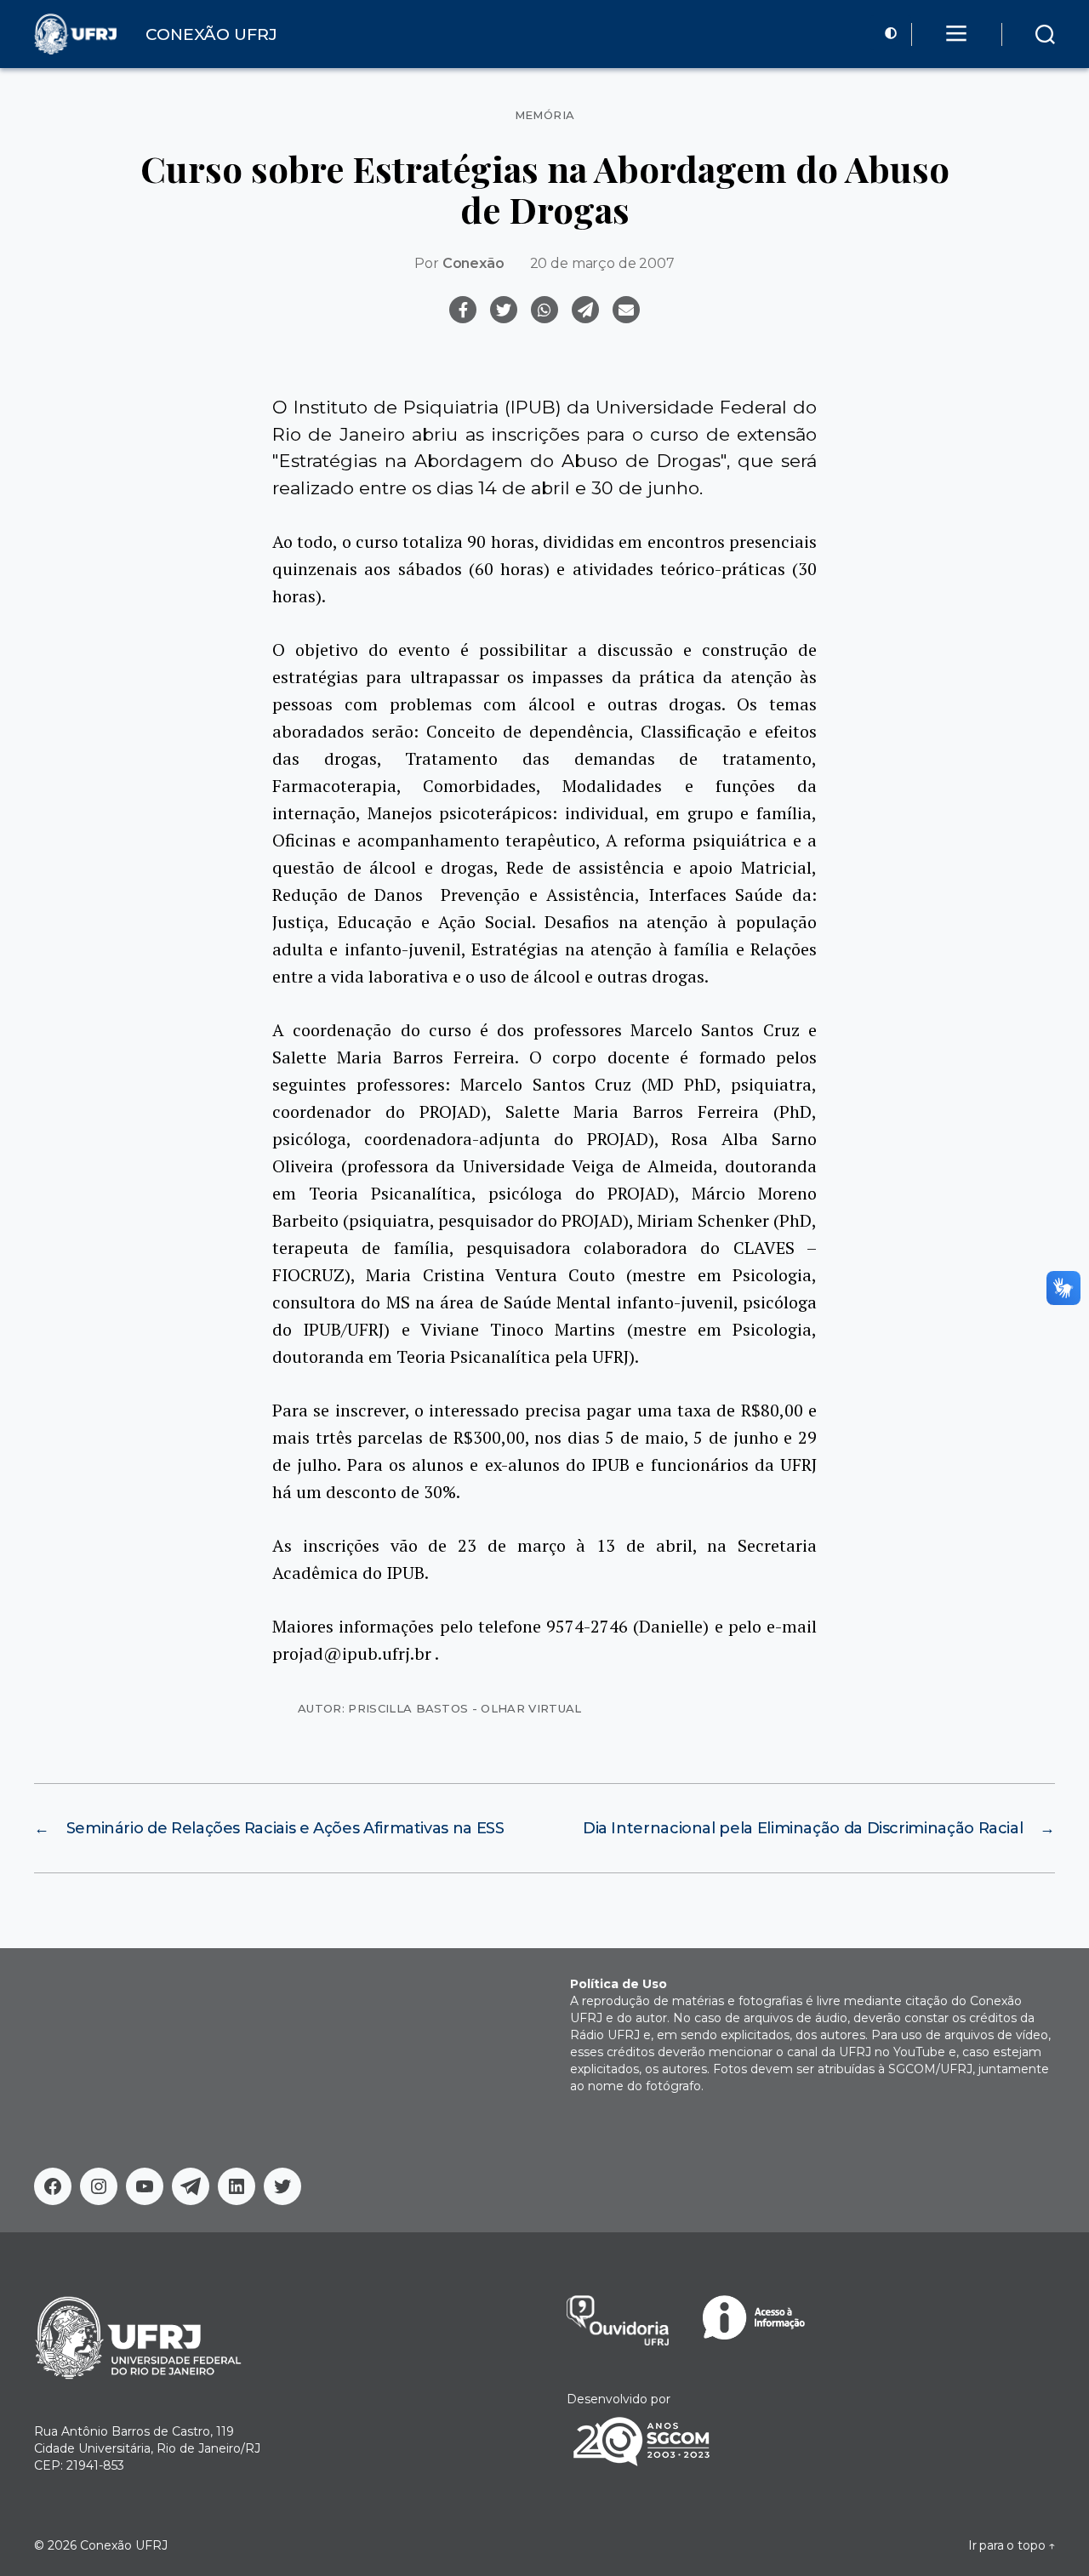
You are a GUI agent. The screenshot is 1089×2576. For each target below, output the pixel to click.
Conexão (473, 263)
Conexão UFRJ (124, 2545)
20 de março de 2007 (602, 263)
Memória (545, 115)
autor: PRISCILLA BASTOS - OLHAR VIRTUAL (440, 1708)
